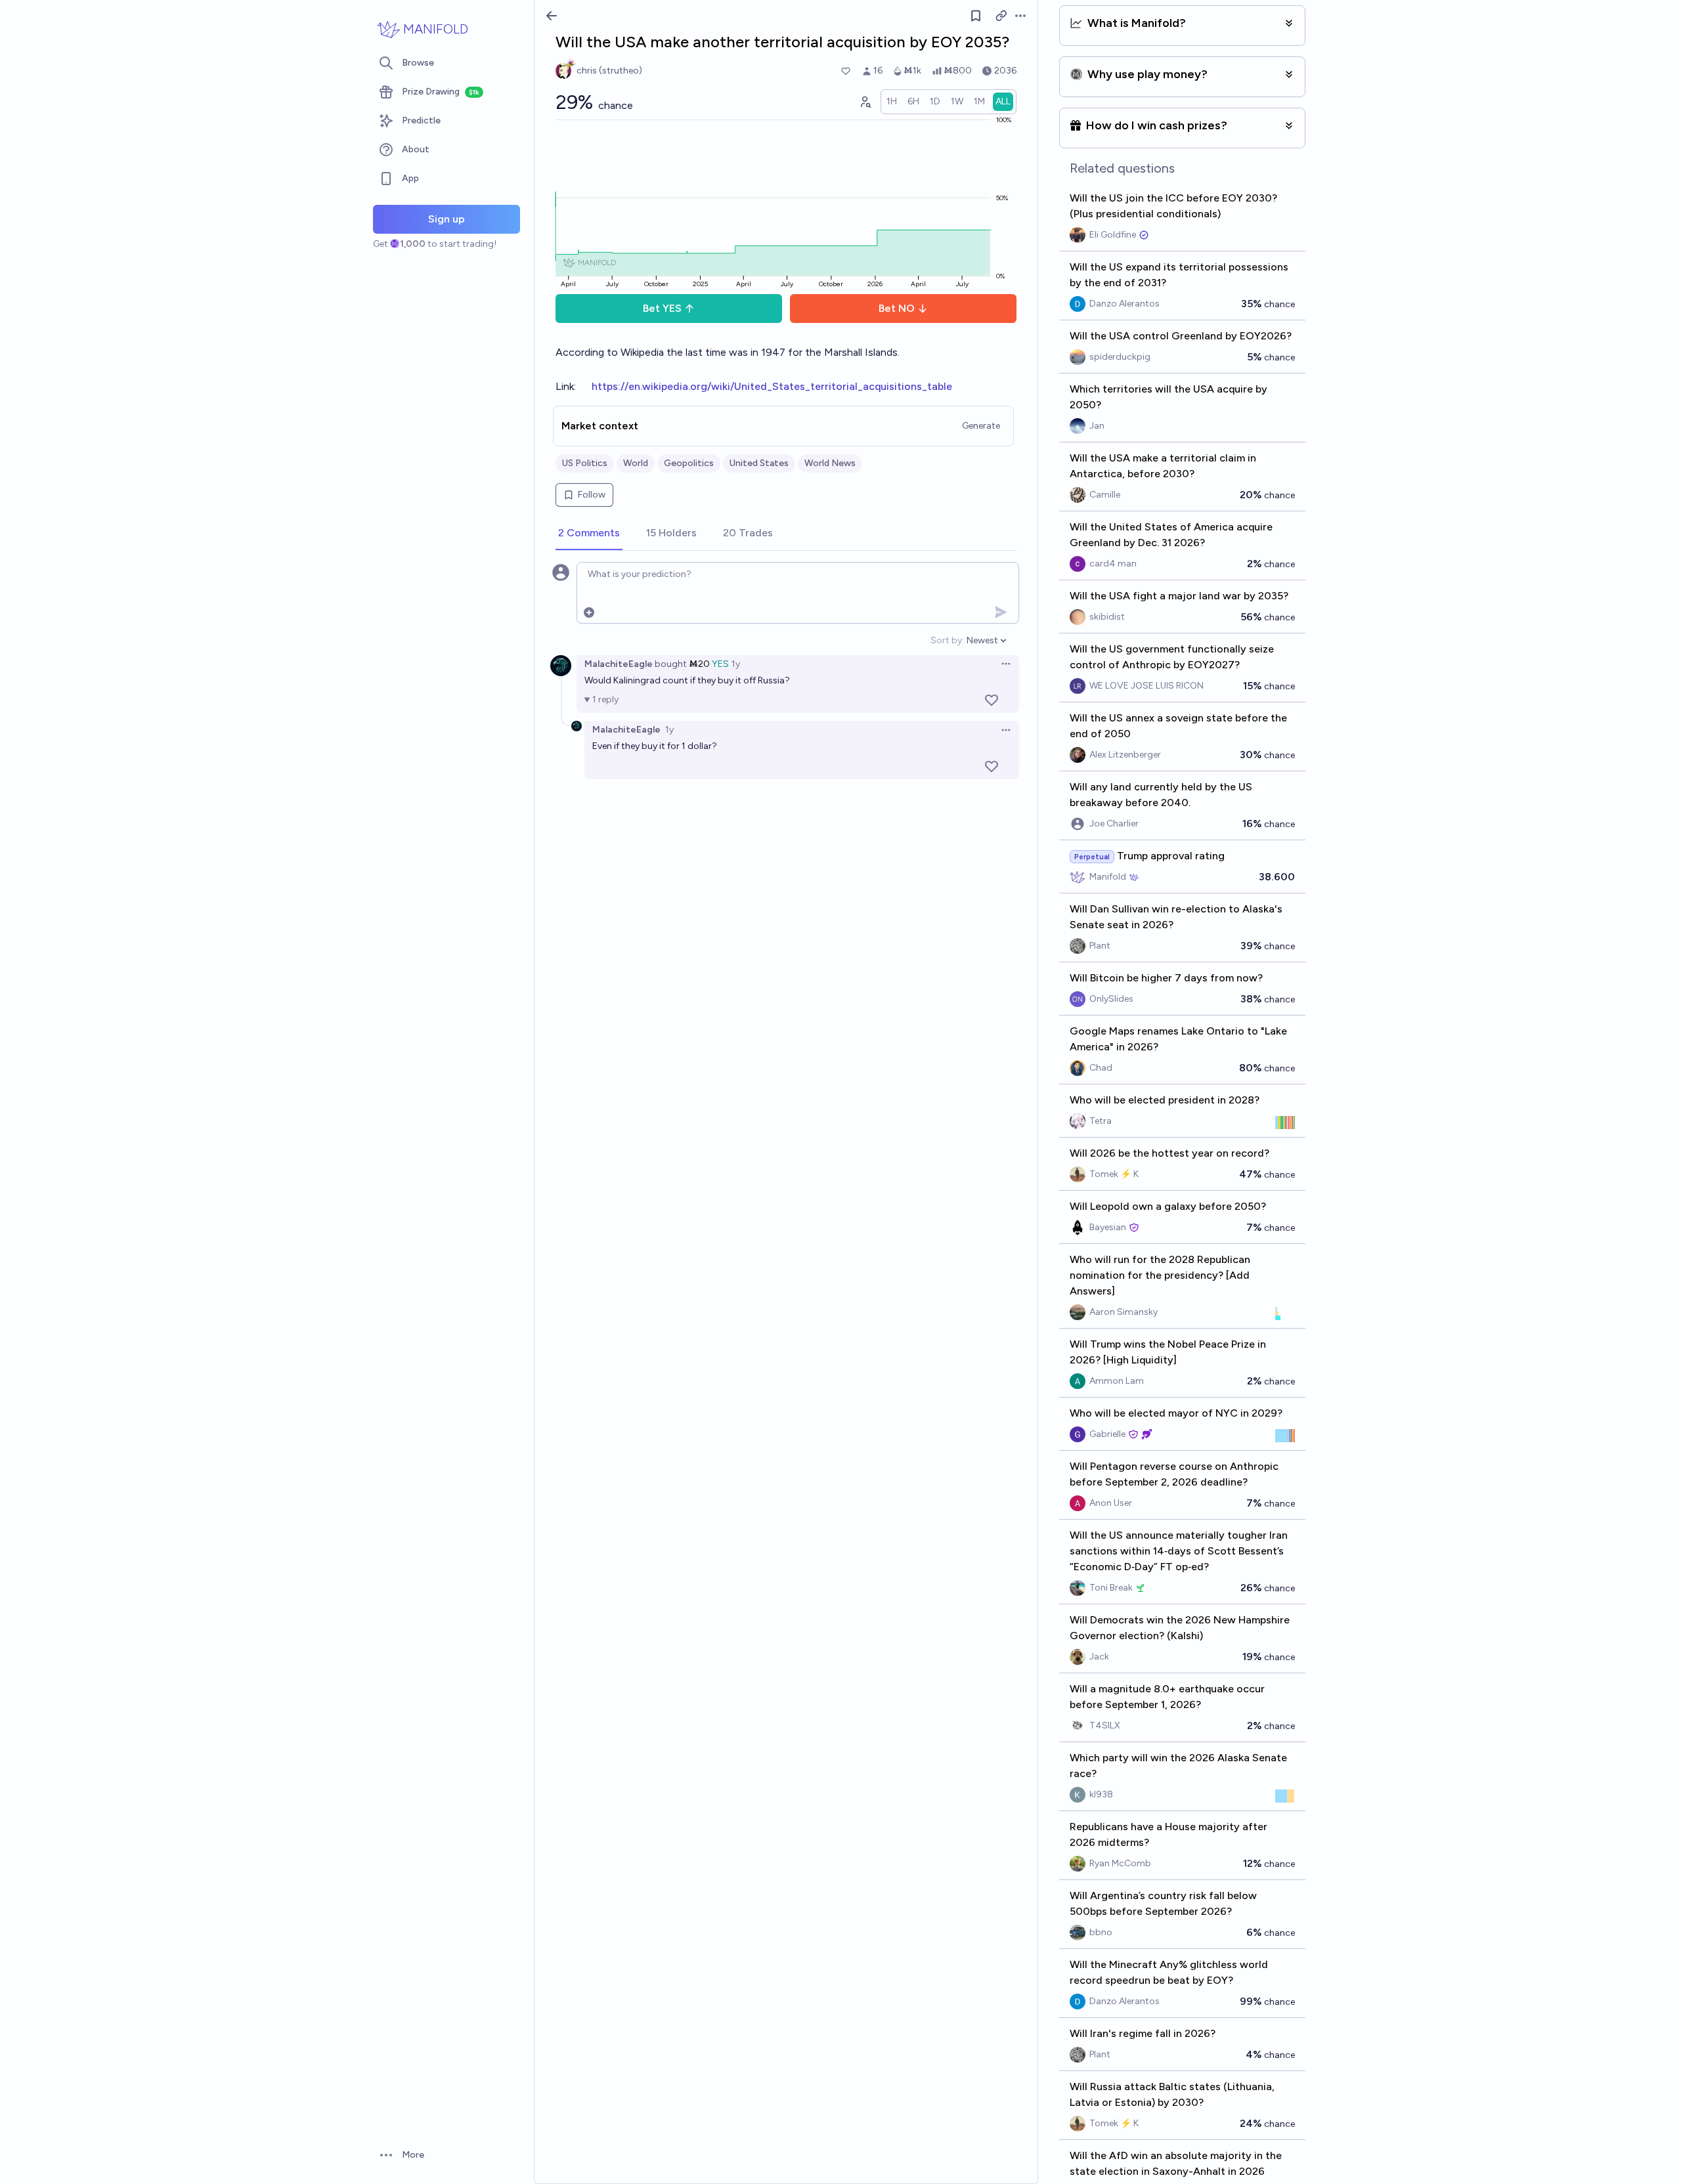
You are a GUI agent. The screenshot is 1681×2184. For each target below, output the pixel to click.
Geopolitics (689, 463)
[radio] (892, 102)
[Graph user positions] (865, 102)
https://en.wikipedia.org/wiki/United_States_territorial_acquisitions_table (772, 386)
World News (830, 463)
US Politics (585, 463)
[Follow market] (976, 16)
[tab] (589, 534)
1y (736, 664)
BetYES (662, 308)
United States (759, 463)
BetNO (897, 308)
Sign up (447, 219)
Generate (981, 426)
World (636, 463)
